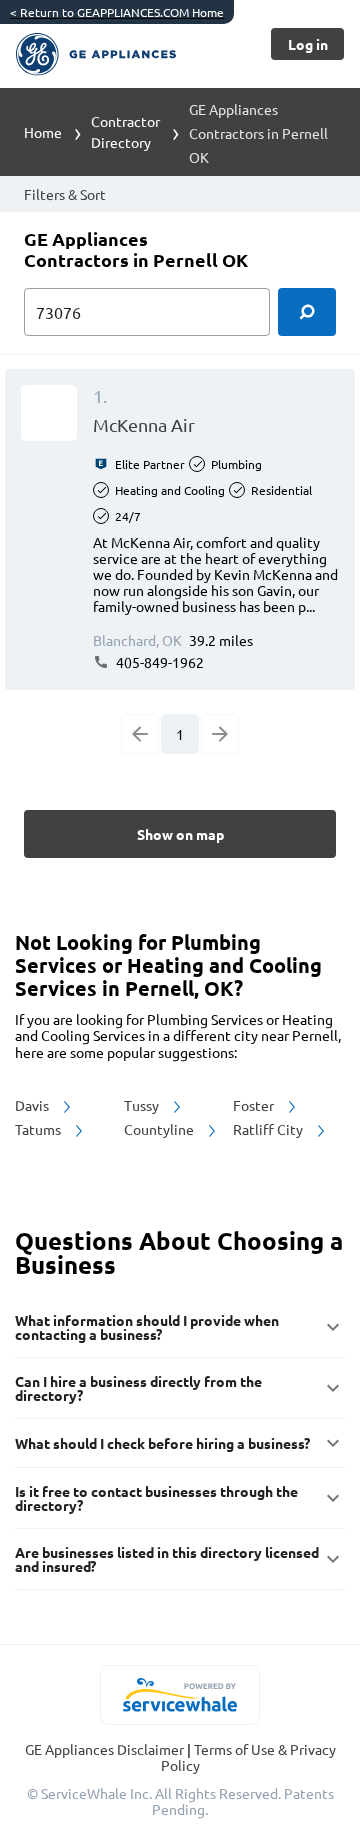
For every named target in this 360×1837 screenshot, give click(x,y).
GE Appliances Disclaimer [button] (106, 1749)
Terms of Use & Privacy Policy (248, 1757)
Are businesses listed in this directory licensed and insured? (167, 1559)
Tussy (143, 1105)
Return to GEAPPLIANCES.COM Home (117, 12)
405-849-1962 (158, 662)
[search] (307, 312)
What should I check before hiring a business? (162, 1443)
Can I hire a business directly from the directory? (138, 1388)
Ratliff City (269, 1129)
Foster (255, 1105)
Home (43, 132)
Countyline (160, 1129)
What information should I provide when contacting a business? (147, 1327)
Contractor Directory (125, 131)
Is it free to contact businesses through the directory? (156, 1498)
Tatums (39, 1129)
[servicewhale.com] (180, 1695)
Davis (33, 1105)
